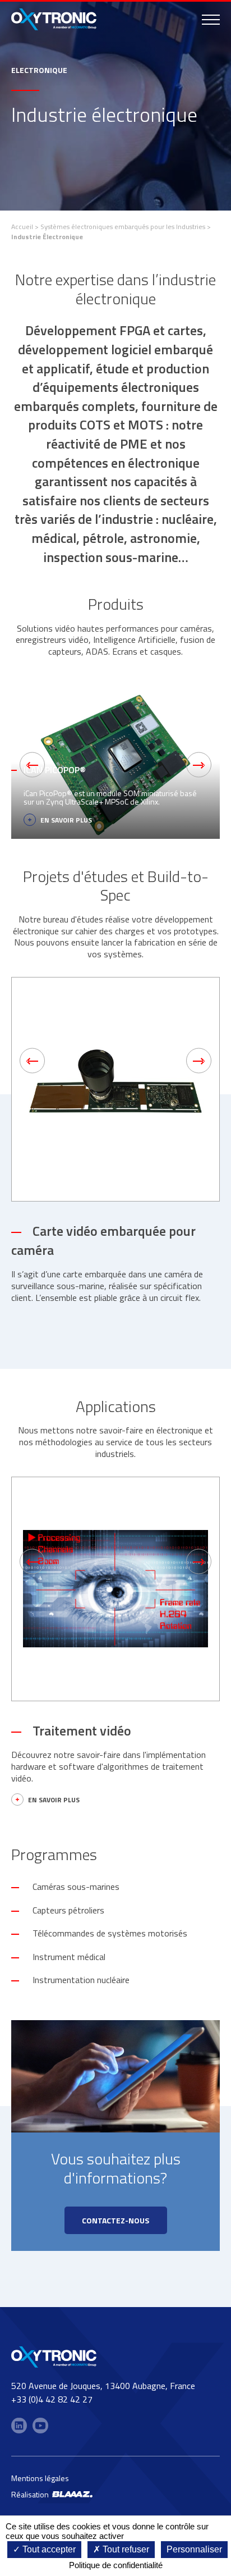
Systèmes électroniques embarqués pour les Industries (123, 227)
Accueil (22, 227)
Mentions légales (40, 2478)
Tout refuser (125, 2549)
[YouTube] (40, 2426)
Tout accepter (48, 2549)
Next (199, 765)
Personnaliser (194, 2549)
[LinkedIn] (19, 2426)
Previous (32, 765)
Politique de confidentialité (116, 2565)
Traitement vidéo (82, 1730)
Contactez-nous (115, 2220)
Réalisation (32, 2494)
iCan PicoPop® (55, 769)
